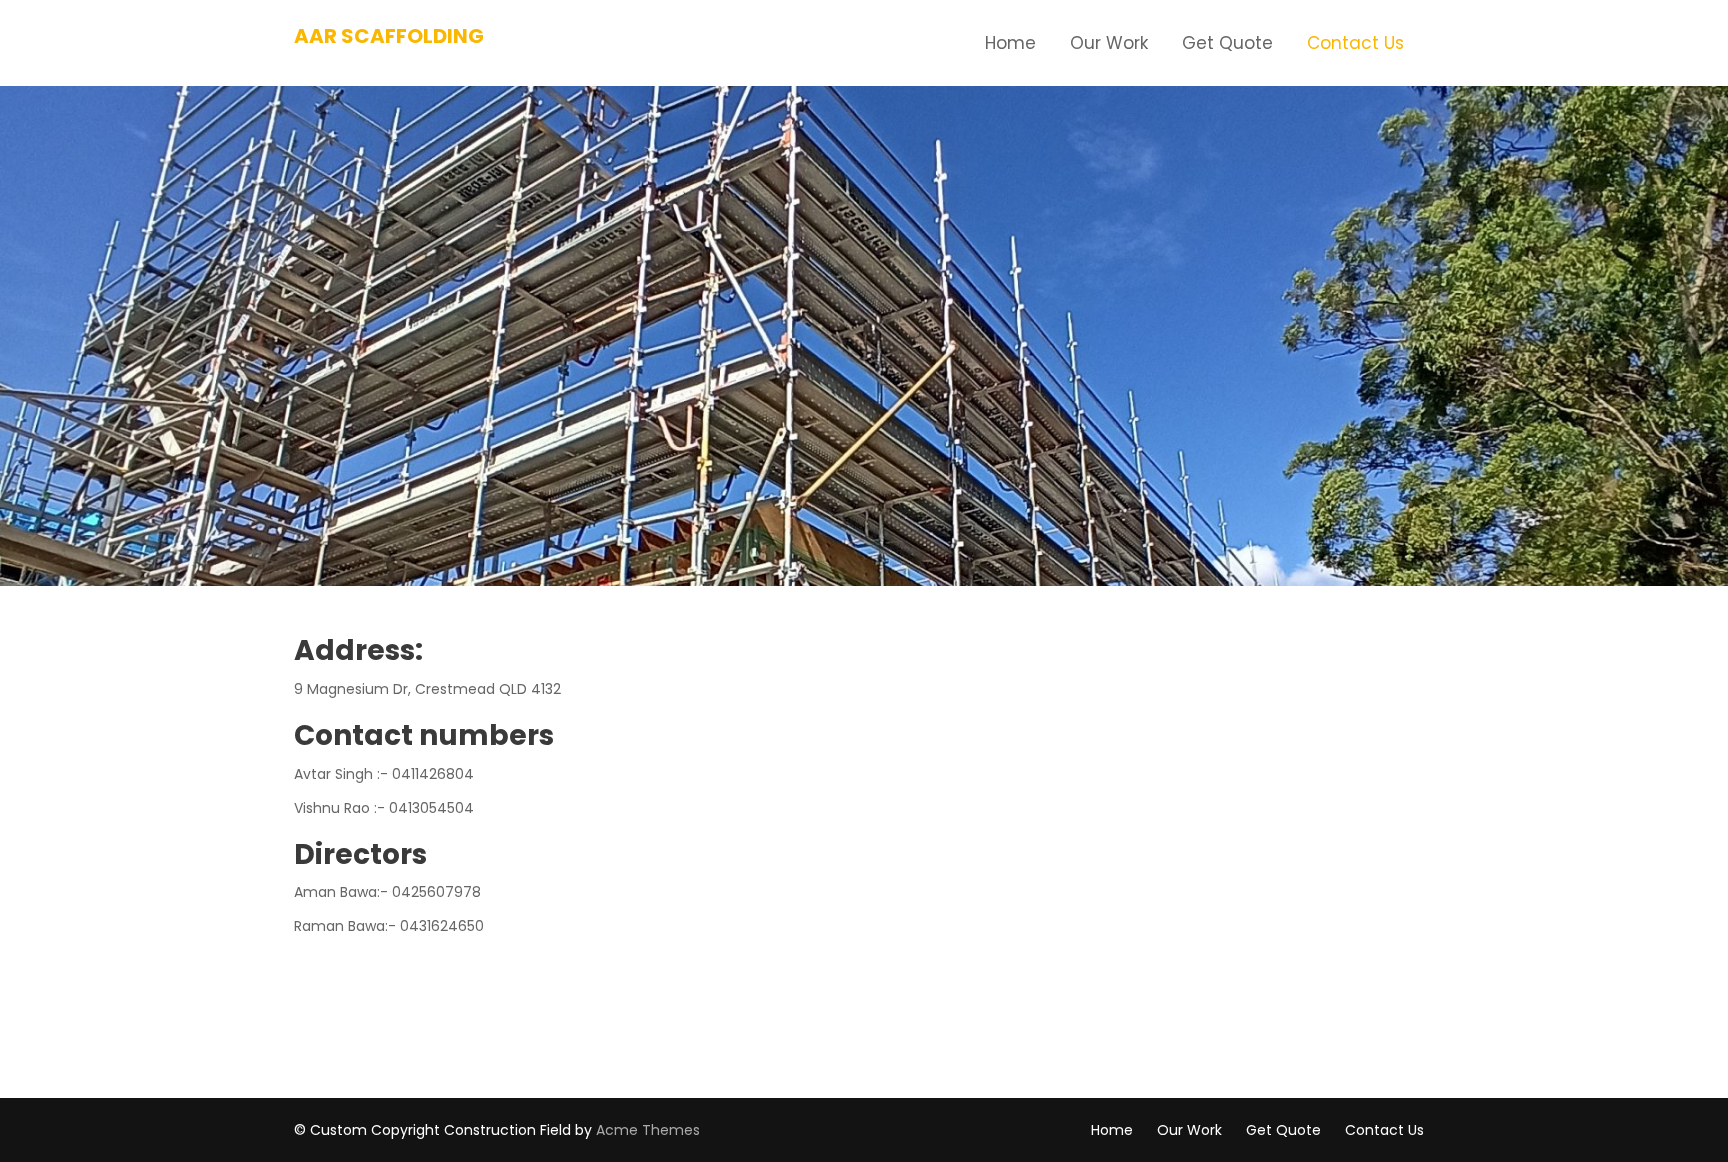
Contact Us (1355, 43)
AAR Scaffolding (389, 36)
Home (1010, 43)
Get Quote (1227, 43)
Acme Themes (648, 1130)
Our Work (1109, 43)
